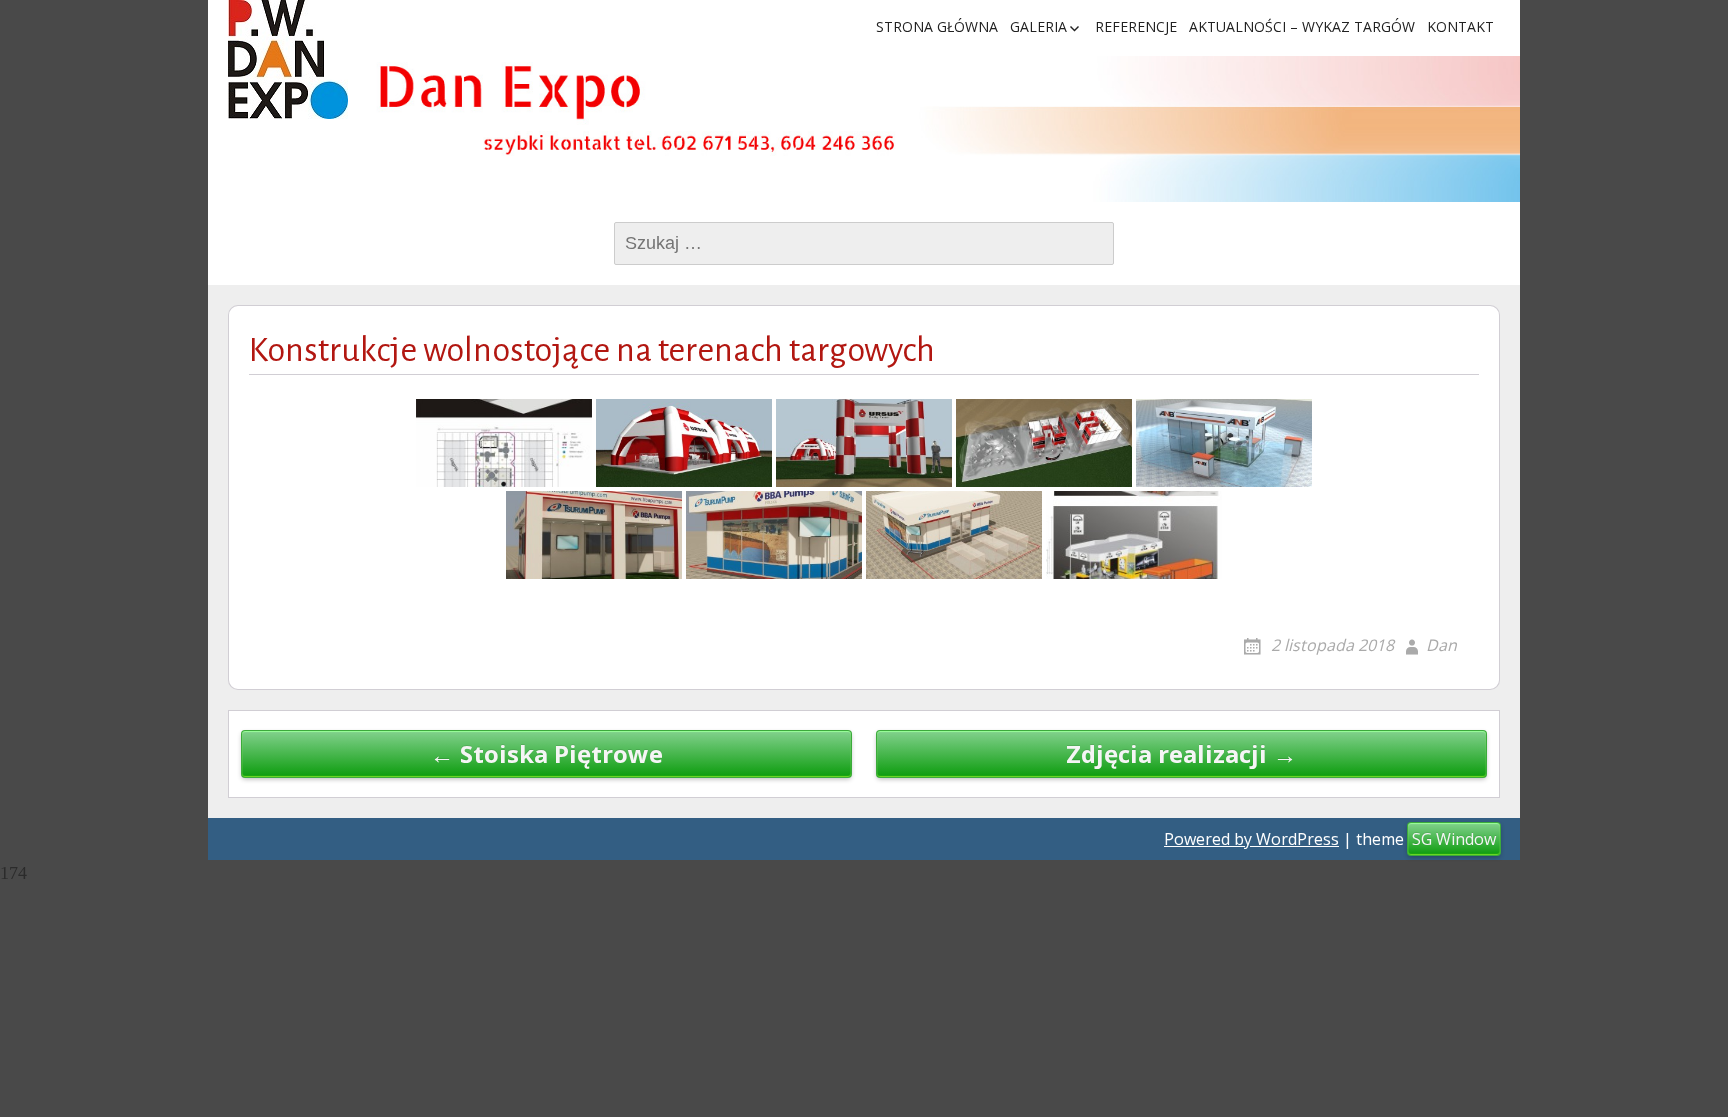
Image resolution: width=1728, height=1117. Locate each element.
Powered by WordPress (1251, 839)
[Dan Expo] (288, 59)
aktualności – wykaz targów (1302, 26)
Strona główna (937, 26)
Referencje (1136, 26)
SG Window (1454, 839)
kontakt (1460, 26)
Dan (1441, 645)
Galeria (1038, 26)
